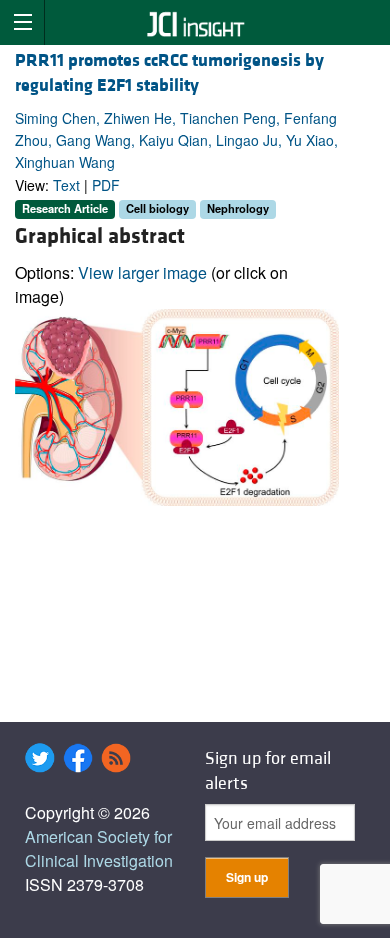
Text (66, 185)
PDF (106, 185)
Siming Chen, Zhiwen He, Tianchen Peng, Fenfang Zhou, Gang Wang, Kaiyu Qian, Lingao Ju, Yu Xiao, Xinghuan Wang (176, 140)
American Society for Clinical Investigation (99, 848)
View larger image (142, 272)
